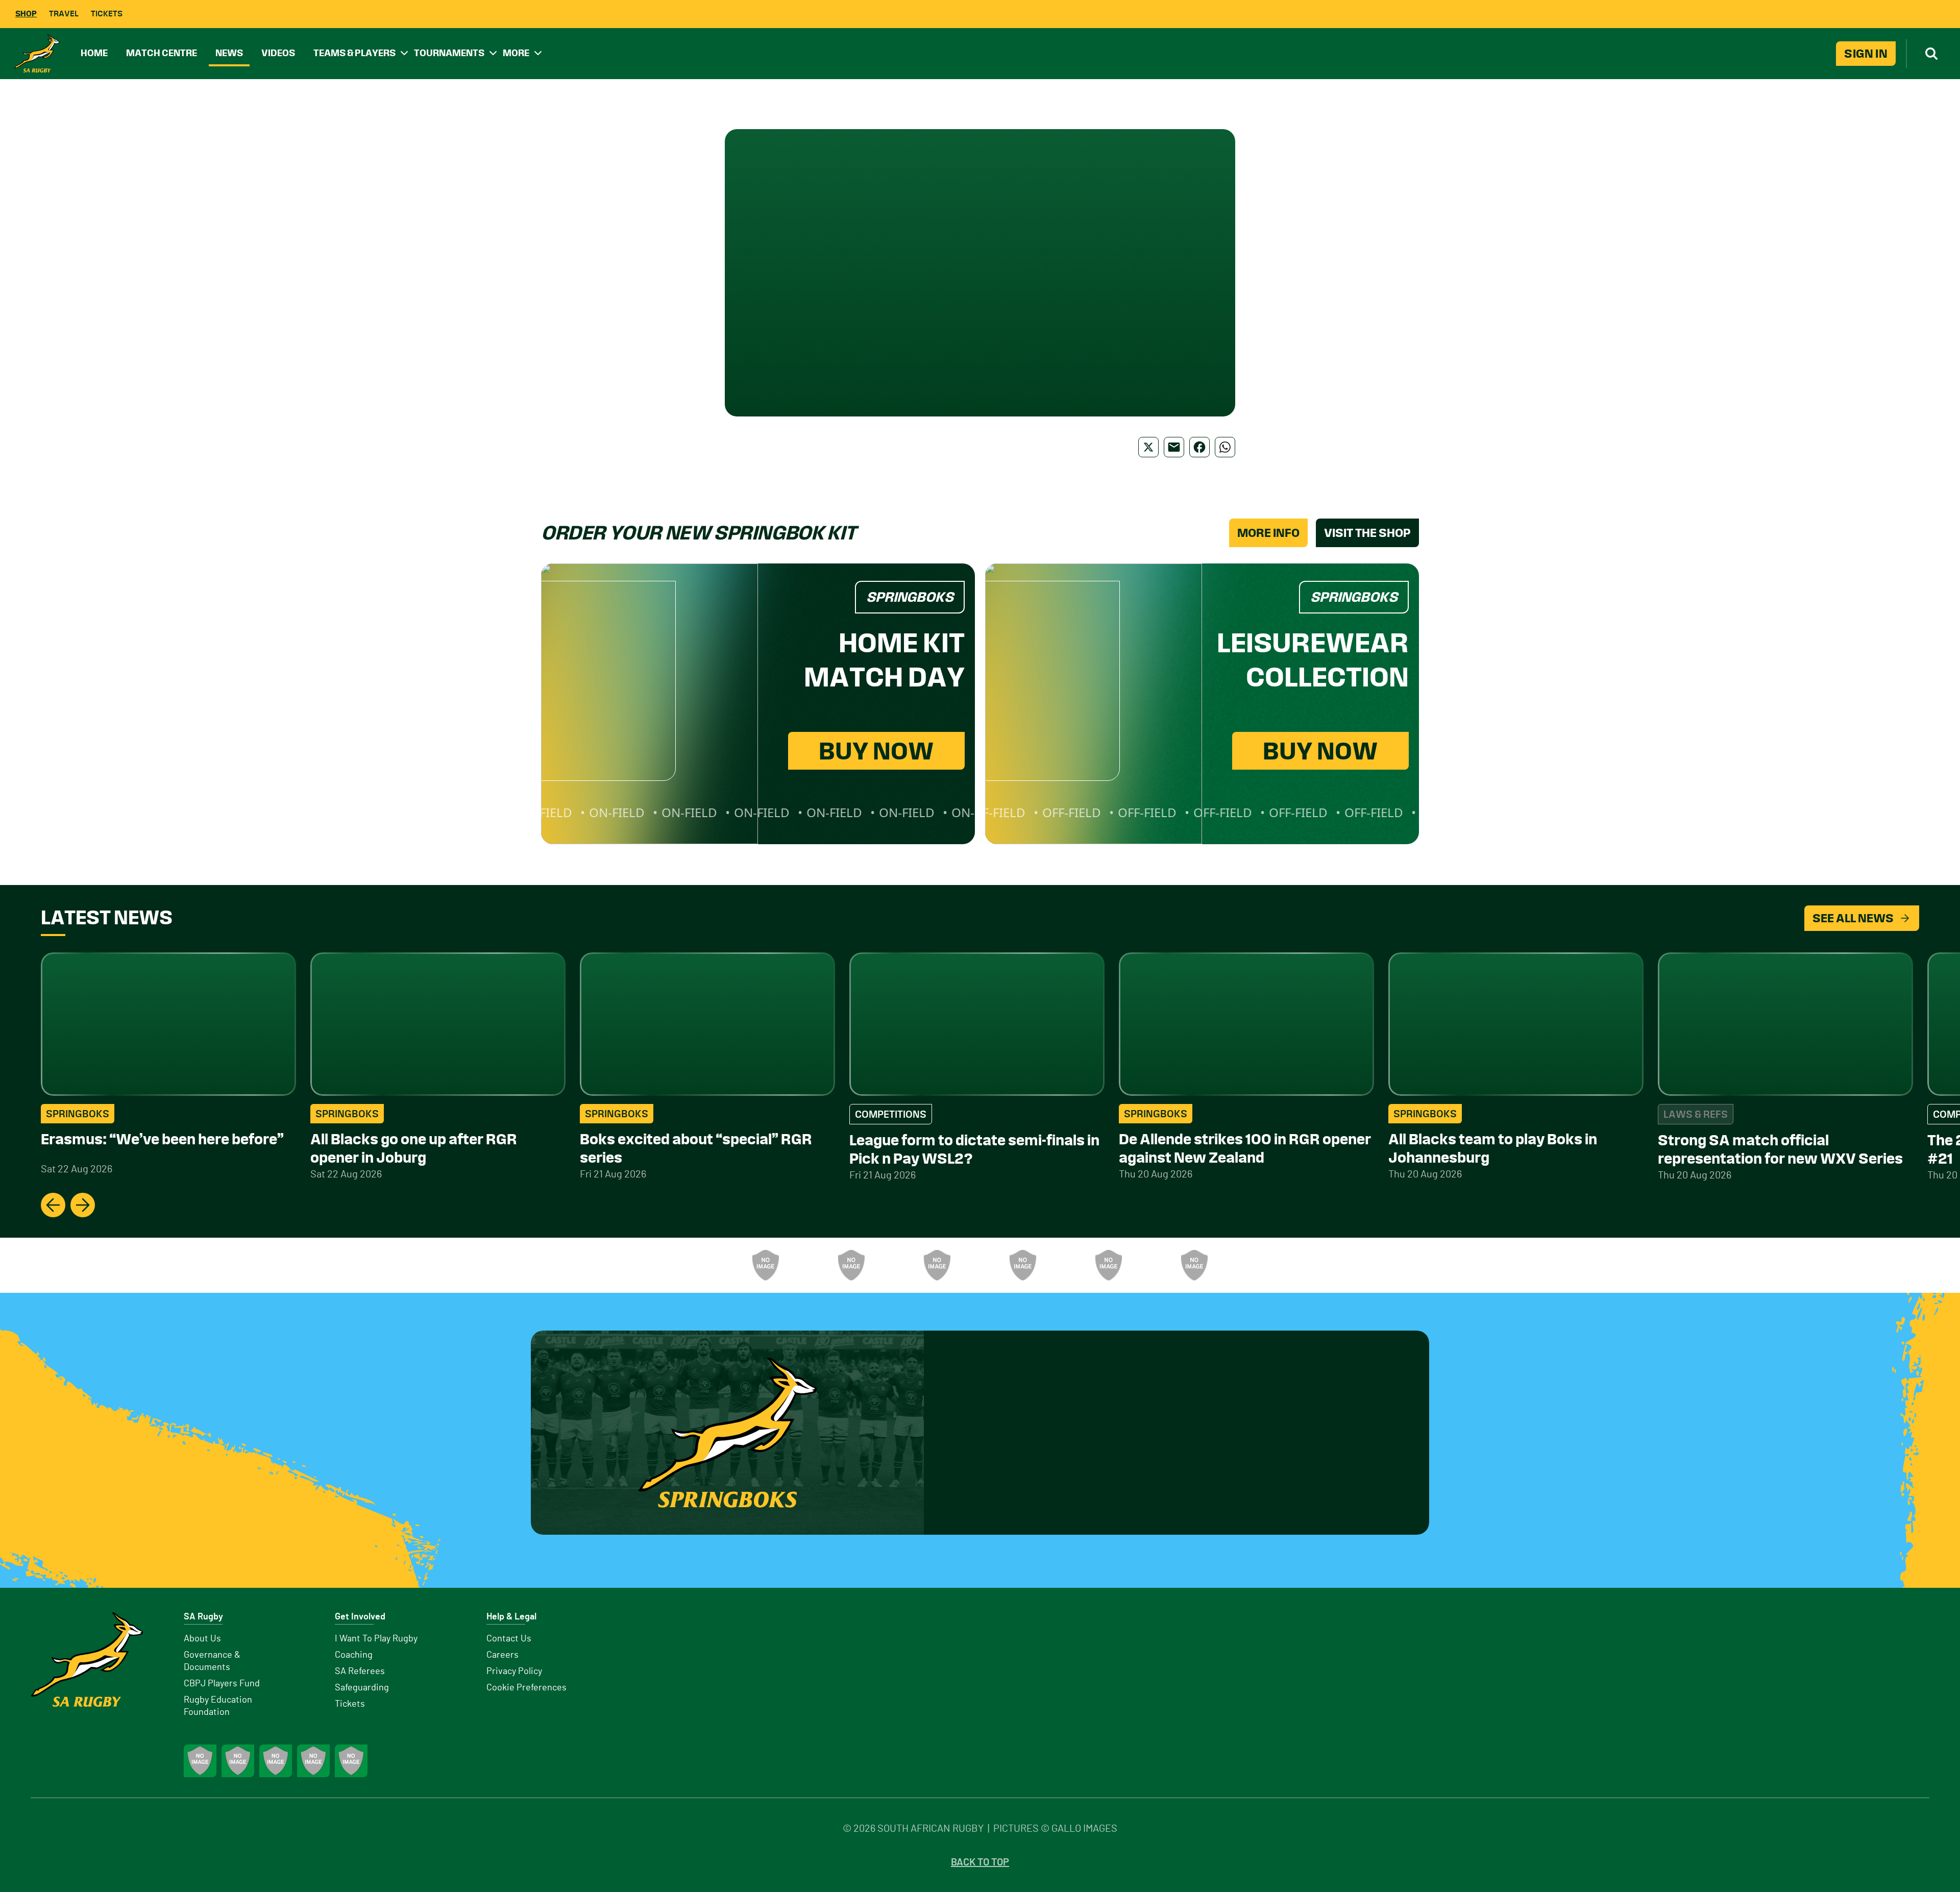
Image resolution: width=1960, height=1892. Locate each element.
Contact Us (509, 1639)
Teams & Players (354, 53)
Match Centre (162, 53)
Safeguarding (362, 1688)
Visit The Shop (1367, 533)
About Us (202, 1639)
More (516, 53)
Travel (64, 14)
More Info (1268, 533)
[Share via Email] (1174, 447)
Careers (503, 1655)
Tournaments (449, 53)
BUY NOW (876, 751)
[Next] (83, 1205)
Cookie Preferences (526, 1688)
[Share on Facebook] (1199, 447)
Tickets (107, 14)
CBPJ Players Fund (222, 1684)
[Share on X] (1148, 447)
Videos (278, 53)
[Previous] (53, 1205)
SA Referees (360, 1672)
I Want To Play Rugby (376, 1639)
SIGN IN (1866, 54)
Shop (26, 14)
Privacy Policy (514, 1672)
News (229, 53)
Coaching (354, 1655)
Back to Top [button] (980, 1862)
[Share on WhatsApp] (1225, 447)
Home (94, 53)
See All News (1853, 918)
